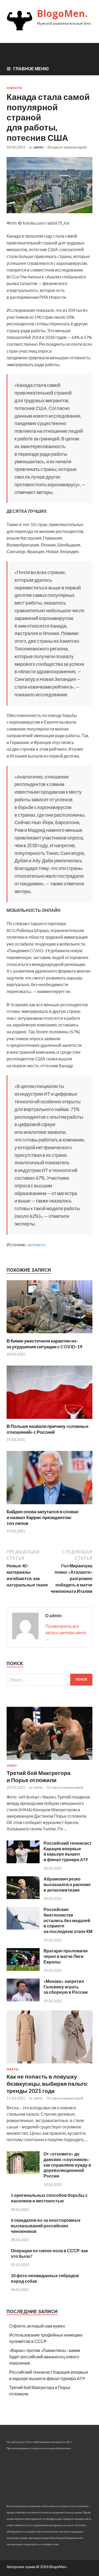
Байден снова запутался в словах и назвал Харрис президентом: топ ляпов (43, 1517)
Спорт (12, 1766)
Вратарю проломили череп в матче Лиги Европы (66, 1956)
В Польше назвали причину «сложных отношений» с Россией (48, 1429)
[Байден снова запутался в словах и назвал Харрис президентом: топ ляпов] (49, 1505)
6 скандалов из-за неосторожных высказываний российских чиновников (46, 2226)
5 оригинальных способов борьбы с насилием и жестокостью (49, 2198)
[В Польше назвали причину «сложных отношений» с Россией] (49, 1420)
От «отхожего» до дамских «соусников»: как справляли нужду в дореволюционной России (67, 2165)
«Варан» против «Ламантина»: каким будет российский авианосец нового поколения (45, 2357)
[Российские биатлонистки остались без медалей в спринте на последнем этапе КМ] (23, 1928)
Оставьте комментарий (67, 147)
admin (39, 147)
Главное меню (31, 69)
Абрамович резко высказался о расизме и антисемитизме (67, 1884)
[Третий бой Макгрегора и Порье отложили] (49, 1761)
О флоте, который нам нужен (37, 2326)
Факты (13, 2069)
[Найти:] (49, 1680)
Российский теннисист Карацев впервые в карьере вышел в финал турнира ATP (68, 1851)
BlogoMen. (62, 13)
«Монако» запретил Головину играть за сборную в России (66, 1987)
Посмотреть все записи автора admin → (66, 1632)
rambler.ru (36, 1245)
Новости (14, 88)
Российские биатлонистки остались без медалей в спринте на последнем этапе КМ (68, 1920)
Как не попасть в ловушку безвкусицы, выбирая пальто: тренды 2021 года (47, 2084)
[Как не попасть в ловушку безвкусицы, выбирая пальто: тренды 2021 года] (49, 2064)
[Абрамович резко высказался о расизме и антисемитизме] (23, 1897)
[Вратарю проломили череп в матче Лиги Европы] (23, 1969)
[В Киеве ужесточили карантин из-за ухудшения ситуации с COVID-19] (49, 1335)
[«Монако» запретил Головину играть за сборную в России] (23, 2000)
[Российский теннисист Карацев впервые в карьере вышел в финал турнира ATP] (23, 1862)
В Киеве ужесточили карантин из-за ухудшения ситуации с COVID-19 (44, 1344)
